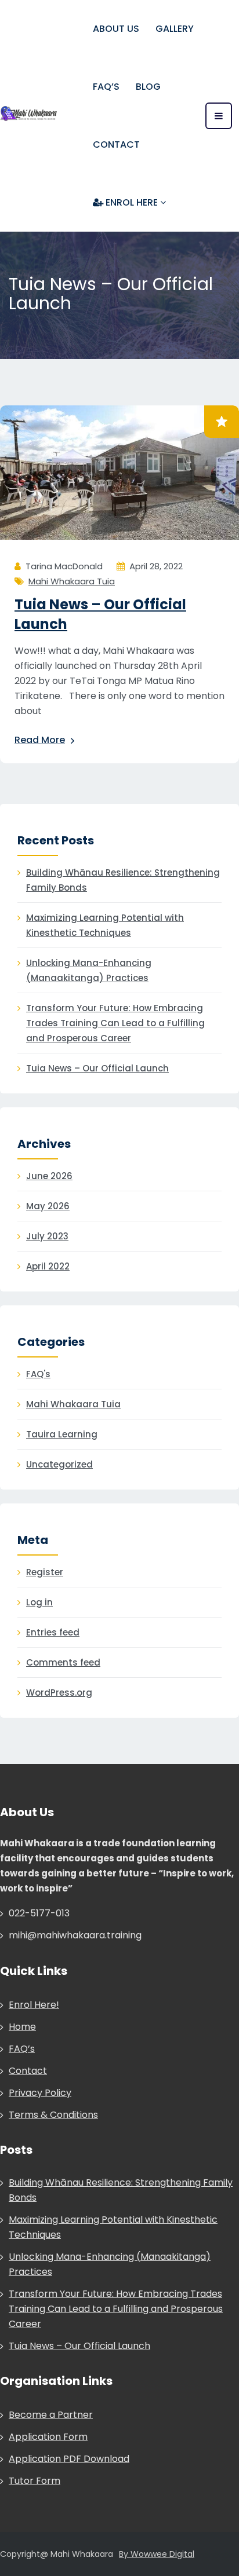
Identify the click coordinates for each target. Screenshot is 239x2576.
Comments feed (63, 1662)
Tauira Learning (62, 1434)
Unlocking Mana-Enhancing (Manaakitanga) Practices (89, 970)
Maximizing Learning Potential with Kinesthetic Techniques (105, 925)
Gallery (175, 29)
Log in (39, 1602)
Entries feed (53, 1632)
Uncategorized (59, 1464)
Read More (40, 740)
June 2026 (49, 1176)
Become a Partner (51, 2415)
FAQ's (38, 1374)
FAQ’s (106, 87)
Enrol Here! (34, 2005)
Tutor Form (35, 2481)
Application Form (48, 2437)
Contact (116, 144)
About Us (116, 29)
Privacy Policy (40, 2093)
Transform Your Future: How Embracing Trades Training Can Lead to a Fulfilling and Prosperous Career (115, 1023)
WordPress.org (59, 1693)
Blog (148, 87)
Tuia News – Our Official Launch (97, 1068)
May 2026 (48, 1206)
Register (45, 1572)
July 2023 (47, 1236)
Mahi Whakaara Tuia (72, 581)
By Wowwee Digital (157, 2554)
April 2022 (48, 1266)
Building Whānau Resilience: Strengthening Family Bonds (123, 880)
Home (22, 2027)
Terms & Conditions (53, 2115)
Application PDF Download (69, 2459)
